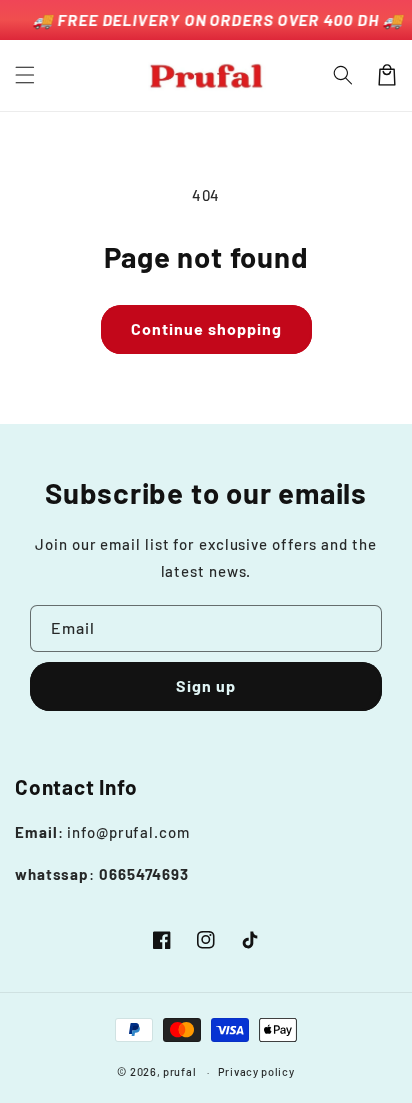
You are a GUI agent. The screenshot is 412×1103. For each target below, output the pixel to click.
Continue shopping (206, 328)
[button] (25, 75)
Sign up (206, 685)
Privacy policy (256, 1071)
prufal (179, 1071)
